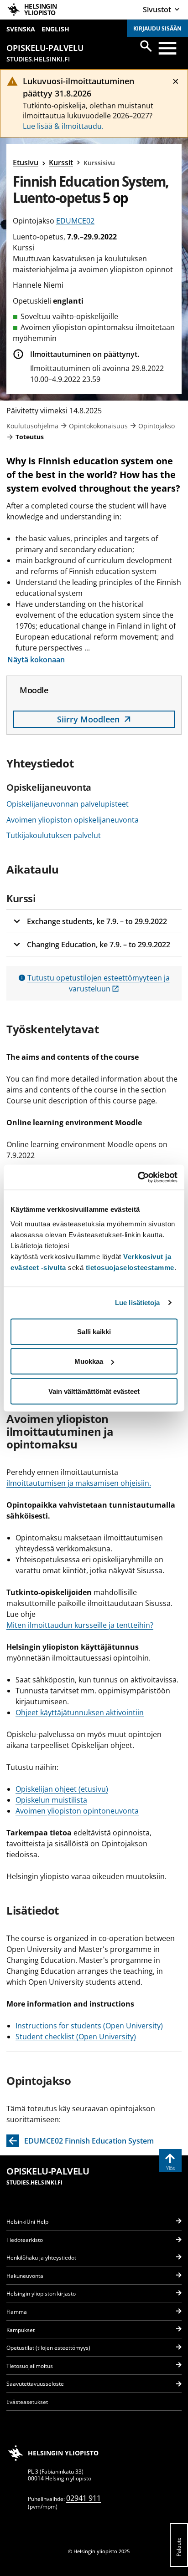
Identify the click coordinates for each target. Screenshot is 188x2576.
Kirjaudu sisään (157, 28)
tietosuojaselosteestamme (130, 1267)
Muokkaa (89, 1361)
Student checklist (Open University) (76, 2037)
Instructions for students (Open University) (89, 2026)
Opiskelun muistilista (51, 1800)
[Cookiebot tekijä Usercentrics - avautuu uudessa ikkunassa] (138, 1177)
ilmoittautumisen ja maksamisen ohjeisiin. (79, 1483)
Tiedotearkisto (25, 2240)
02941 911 (84, 2498)
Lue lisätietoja (138, 1303)
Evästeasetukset (27, 2402)
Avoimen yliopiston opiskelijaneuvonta (73, 820)
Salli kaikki (94, 1331)
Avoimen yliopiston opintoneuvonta (77, 1811)
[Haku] (146, 46)
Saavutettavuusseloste (35, 2384)
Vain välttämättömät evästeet (94, 1391)
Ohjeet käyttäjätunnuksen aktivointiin (80, 1712)
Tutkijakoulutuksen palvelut (54, 835)
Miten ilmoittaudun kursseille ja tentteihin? (80, 1625)
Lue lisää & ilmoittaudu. (63, 126)
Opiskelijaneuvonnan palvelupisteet (68, 804)
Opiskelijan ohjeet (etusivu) (62, 1789)
